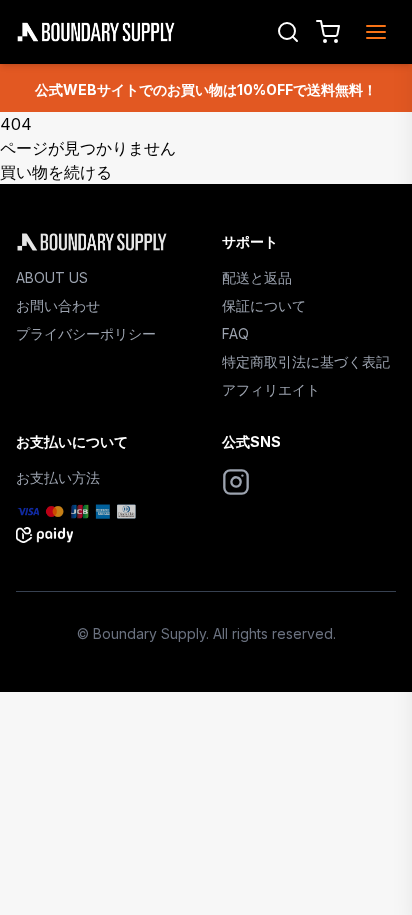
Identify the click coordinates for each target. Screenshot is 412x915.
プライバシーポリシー (86, 333)
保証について (264, 305)
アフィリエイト (271, 389)
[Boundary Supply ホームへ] (103, 242)
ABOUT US (52, 277)
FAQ (235, 333)
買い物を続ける (56, 172)
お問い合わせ (58, 305)
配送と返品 (257, 277)
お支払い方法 (58, 477)
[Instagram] (236, 482)
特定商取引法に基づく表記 (306, 361)
